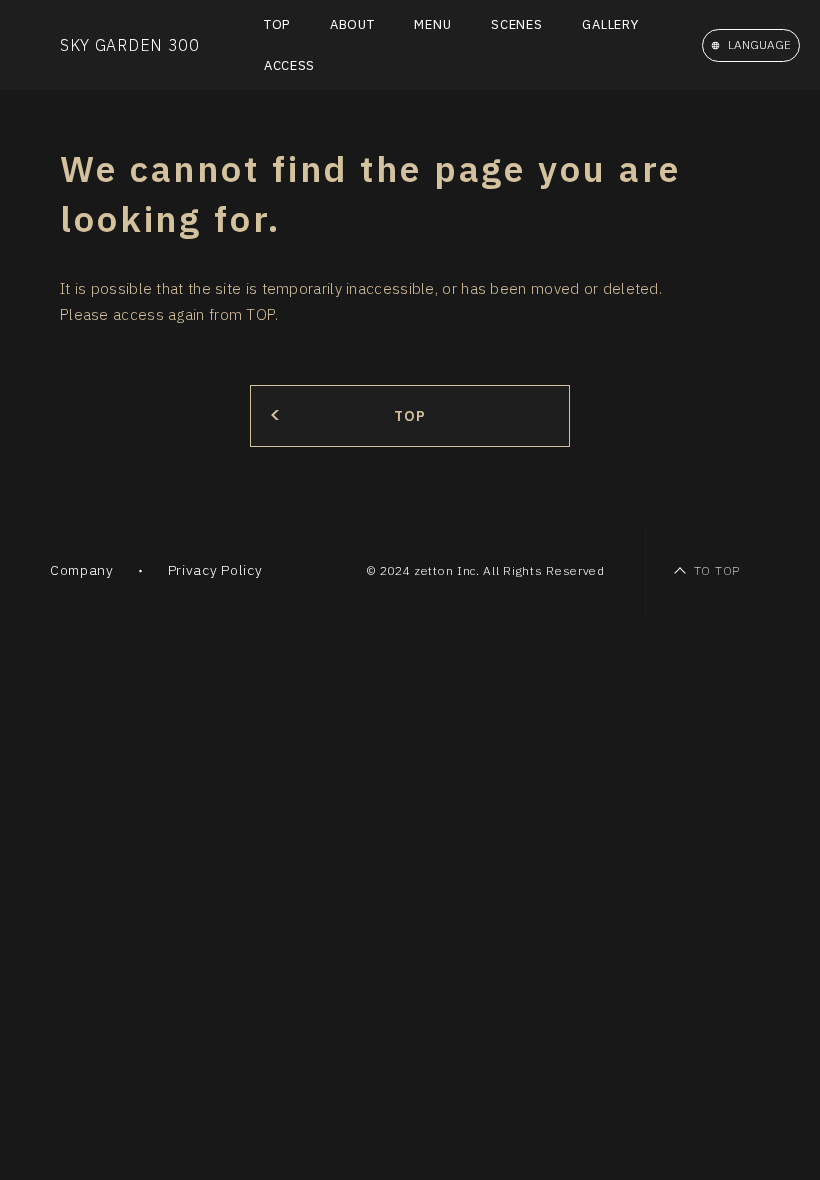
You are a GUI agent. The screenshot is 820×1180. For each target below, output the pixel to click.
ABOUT (352, 24)
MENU (432, 24)
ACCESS (289, 65)
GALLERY (610, 24)
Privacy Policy (215, 570)
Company (82, 570)
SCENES (516, 24)
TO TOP (717, 570)
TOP (277, 24)
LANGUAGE (759, 44)
